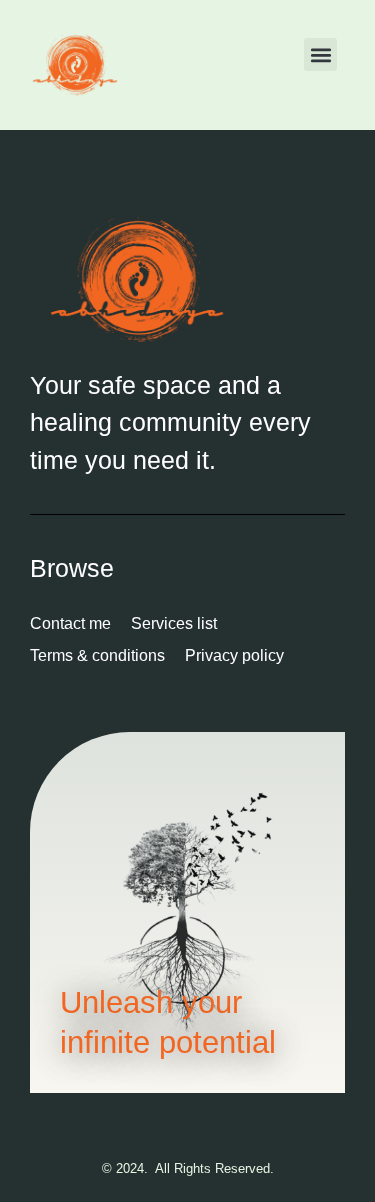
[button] (320, 54)
